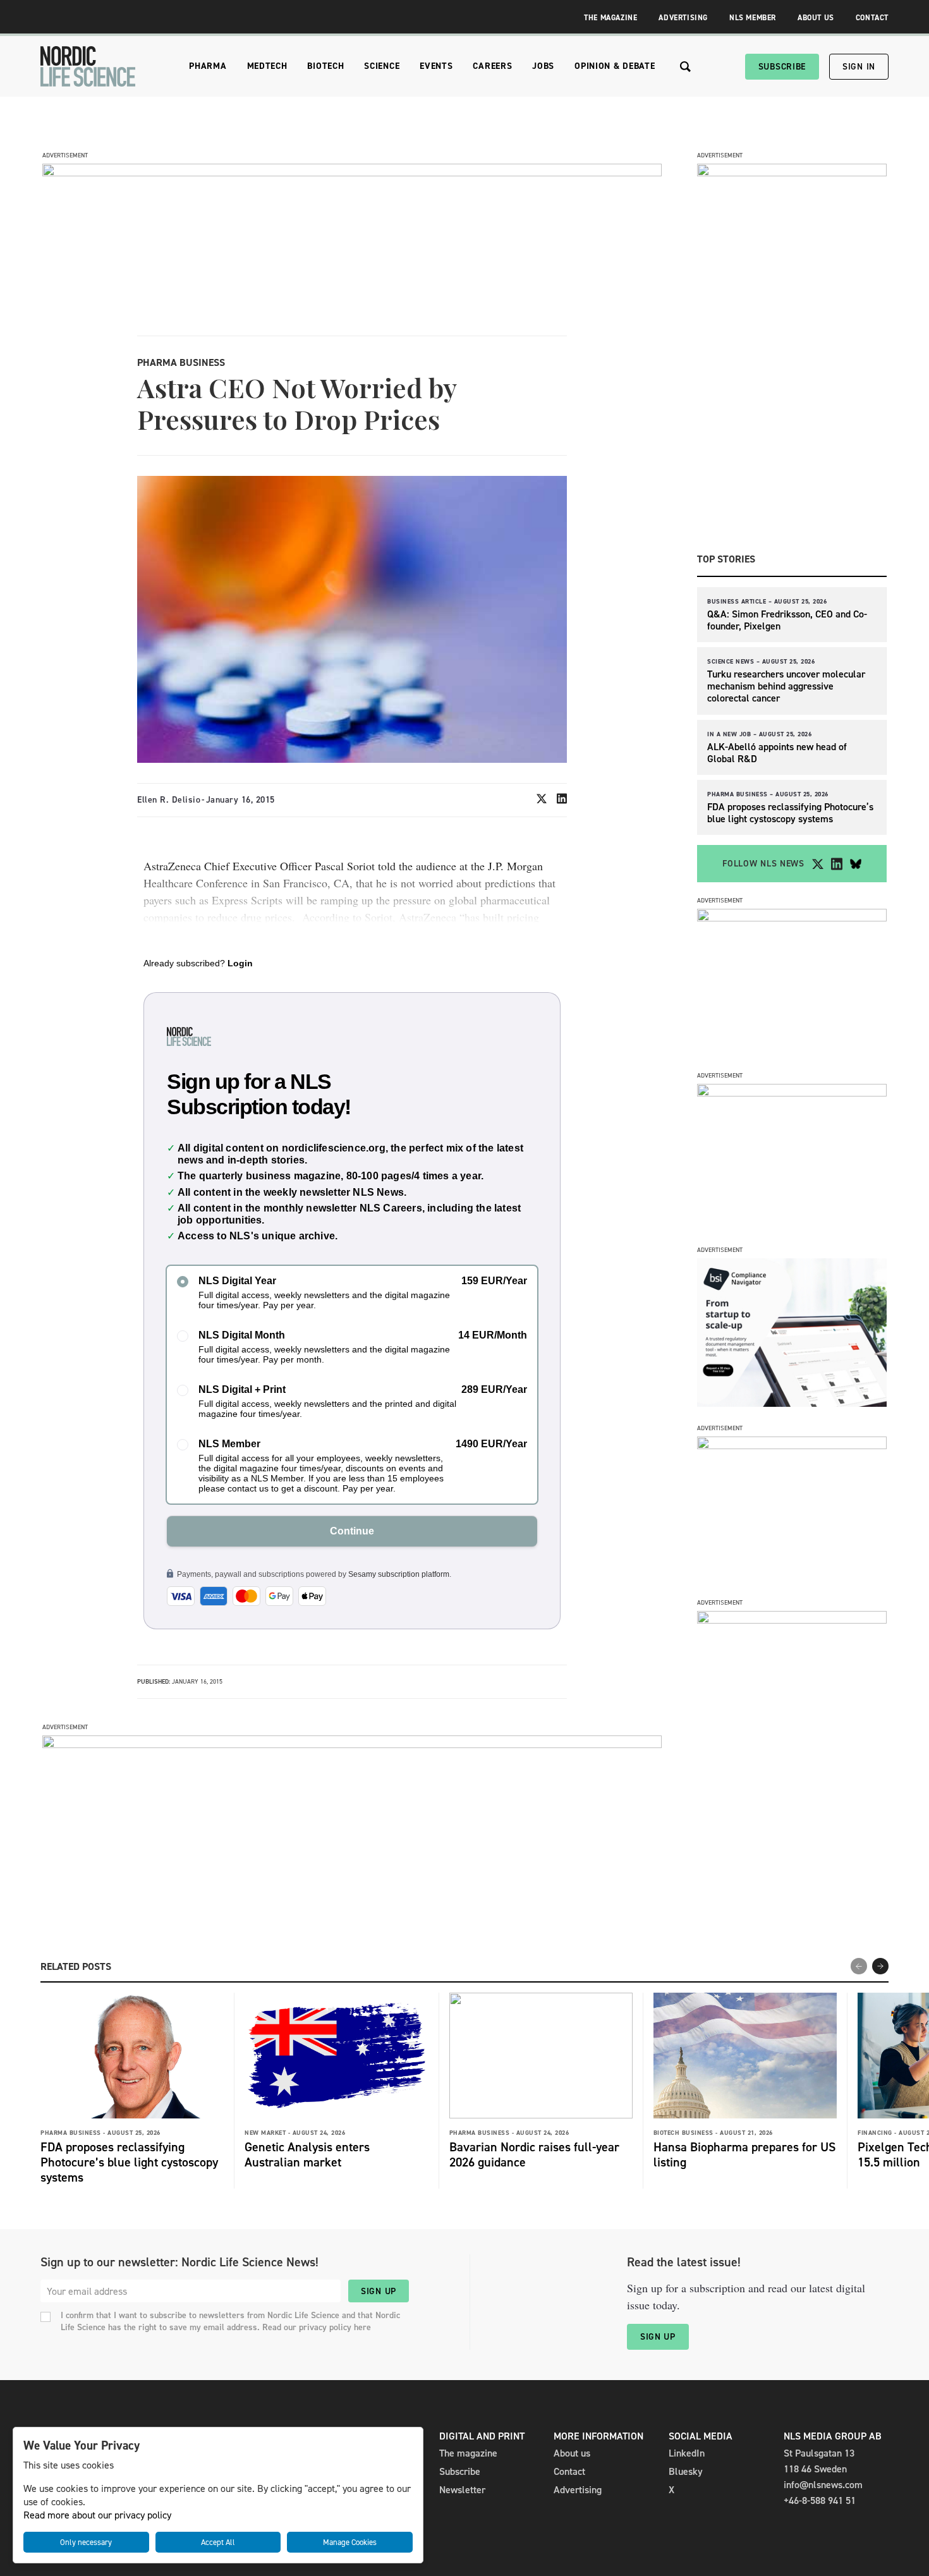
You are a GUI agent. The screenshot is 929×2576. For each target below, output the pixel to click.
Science (382, 66)
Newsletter (462, 2490)
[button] (880, 1966)
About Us (816, 18)
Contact (872, 18)
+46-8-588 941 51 (820, 2500)
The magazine (468, 2453)
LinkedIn (687, 2453)
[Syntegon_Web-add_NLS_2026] (792, 918)
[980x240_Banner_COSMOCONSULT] (352, 173)
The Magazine (610, 18)
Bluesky (686, 2471)
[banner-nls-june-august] (352, 1745)
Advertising (683, 18)
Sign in (859, 67)
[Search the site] (685, 67)
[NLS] (88, 66)
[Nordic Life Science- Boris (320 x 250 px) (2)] (792, 1403)
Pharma (208, 66)
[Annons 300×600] (792, 173)
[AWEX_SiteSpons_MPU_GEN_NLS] (792, 1093)
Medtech (267, 66)
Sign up (379, 2291)
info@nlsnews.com (823, 2485)
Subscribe (782, 67)
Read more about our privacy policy (97, 2515)
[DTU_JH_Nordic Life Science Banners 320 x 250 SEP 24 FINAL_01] (792, 1620)
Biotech (325, 66)
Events (436, 66)
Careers (492, 66)
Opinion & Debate (615, 66)
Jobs (543, 66)
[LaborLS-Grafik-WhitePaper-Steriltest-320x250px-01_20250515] (792, 1446)
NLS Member (753, 18)
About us (572, 2453)
